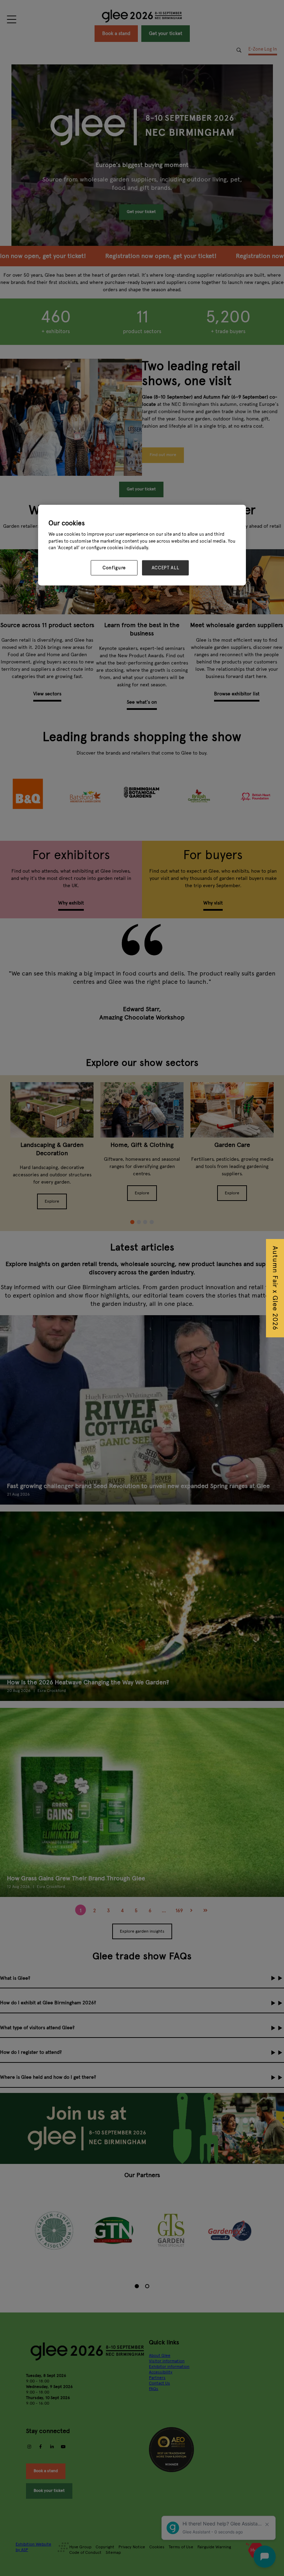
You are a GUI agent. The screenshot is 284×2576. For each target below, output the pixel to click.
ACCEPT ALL (166, 568)
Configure (114, 568)
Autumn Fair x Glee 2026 (275, 1288)
